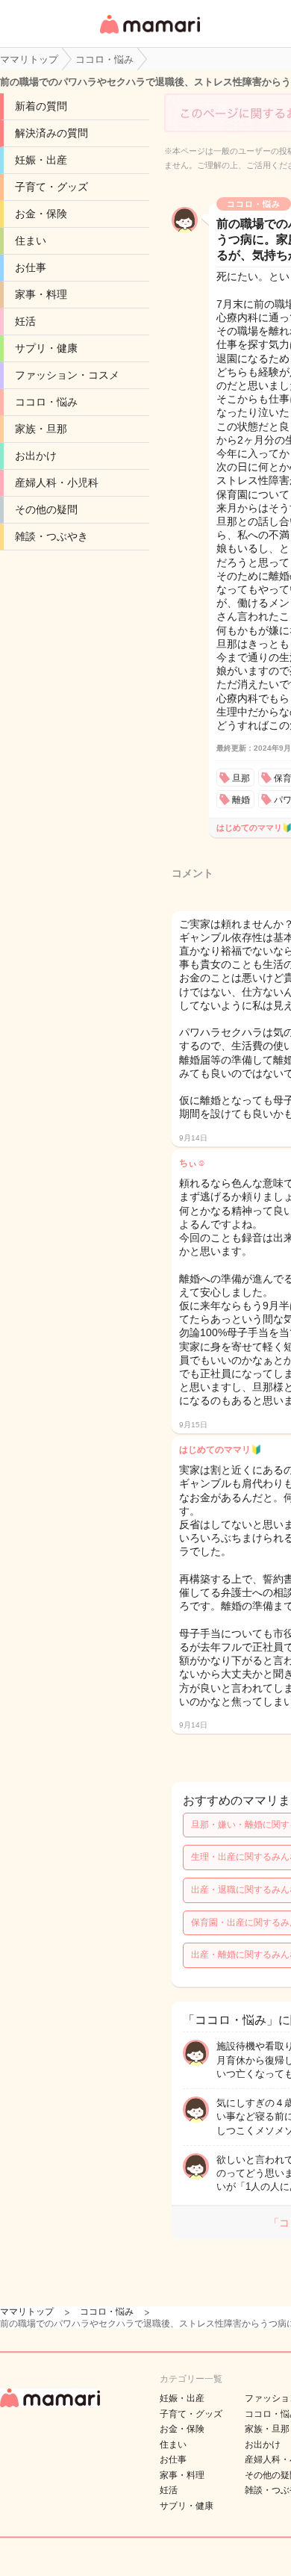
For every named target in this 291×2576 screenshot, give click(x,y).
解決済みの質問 (51, 133)
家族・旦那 (41, 429)
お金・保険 (41, 214)
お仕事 (31, 267)
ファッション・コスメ (67, 375)
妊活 (25, 321)
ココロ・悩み (46, 402)
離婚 (241, 800)
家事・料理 (41, 294)
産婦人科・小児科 (57, 482)
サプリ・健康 (46, 348)
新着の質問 (41, 106)
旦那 (241, 778)
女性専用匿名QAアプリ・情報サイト (149, 35)
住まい (31, 240)
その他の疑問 (46, 509)
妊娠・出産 (41, 160)
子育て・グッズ (51, 187)
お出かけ (36, 456)
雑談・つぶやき (51, 536)
